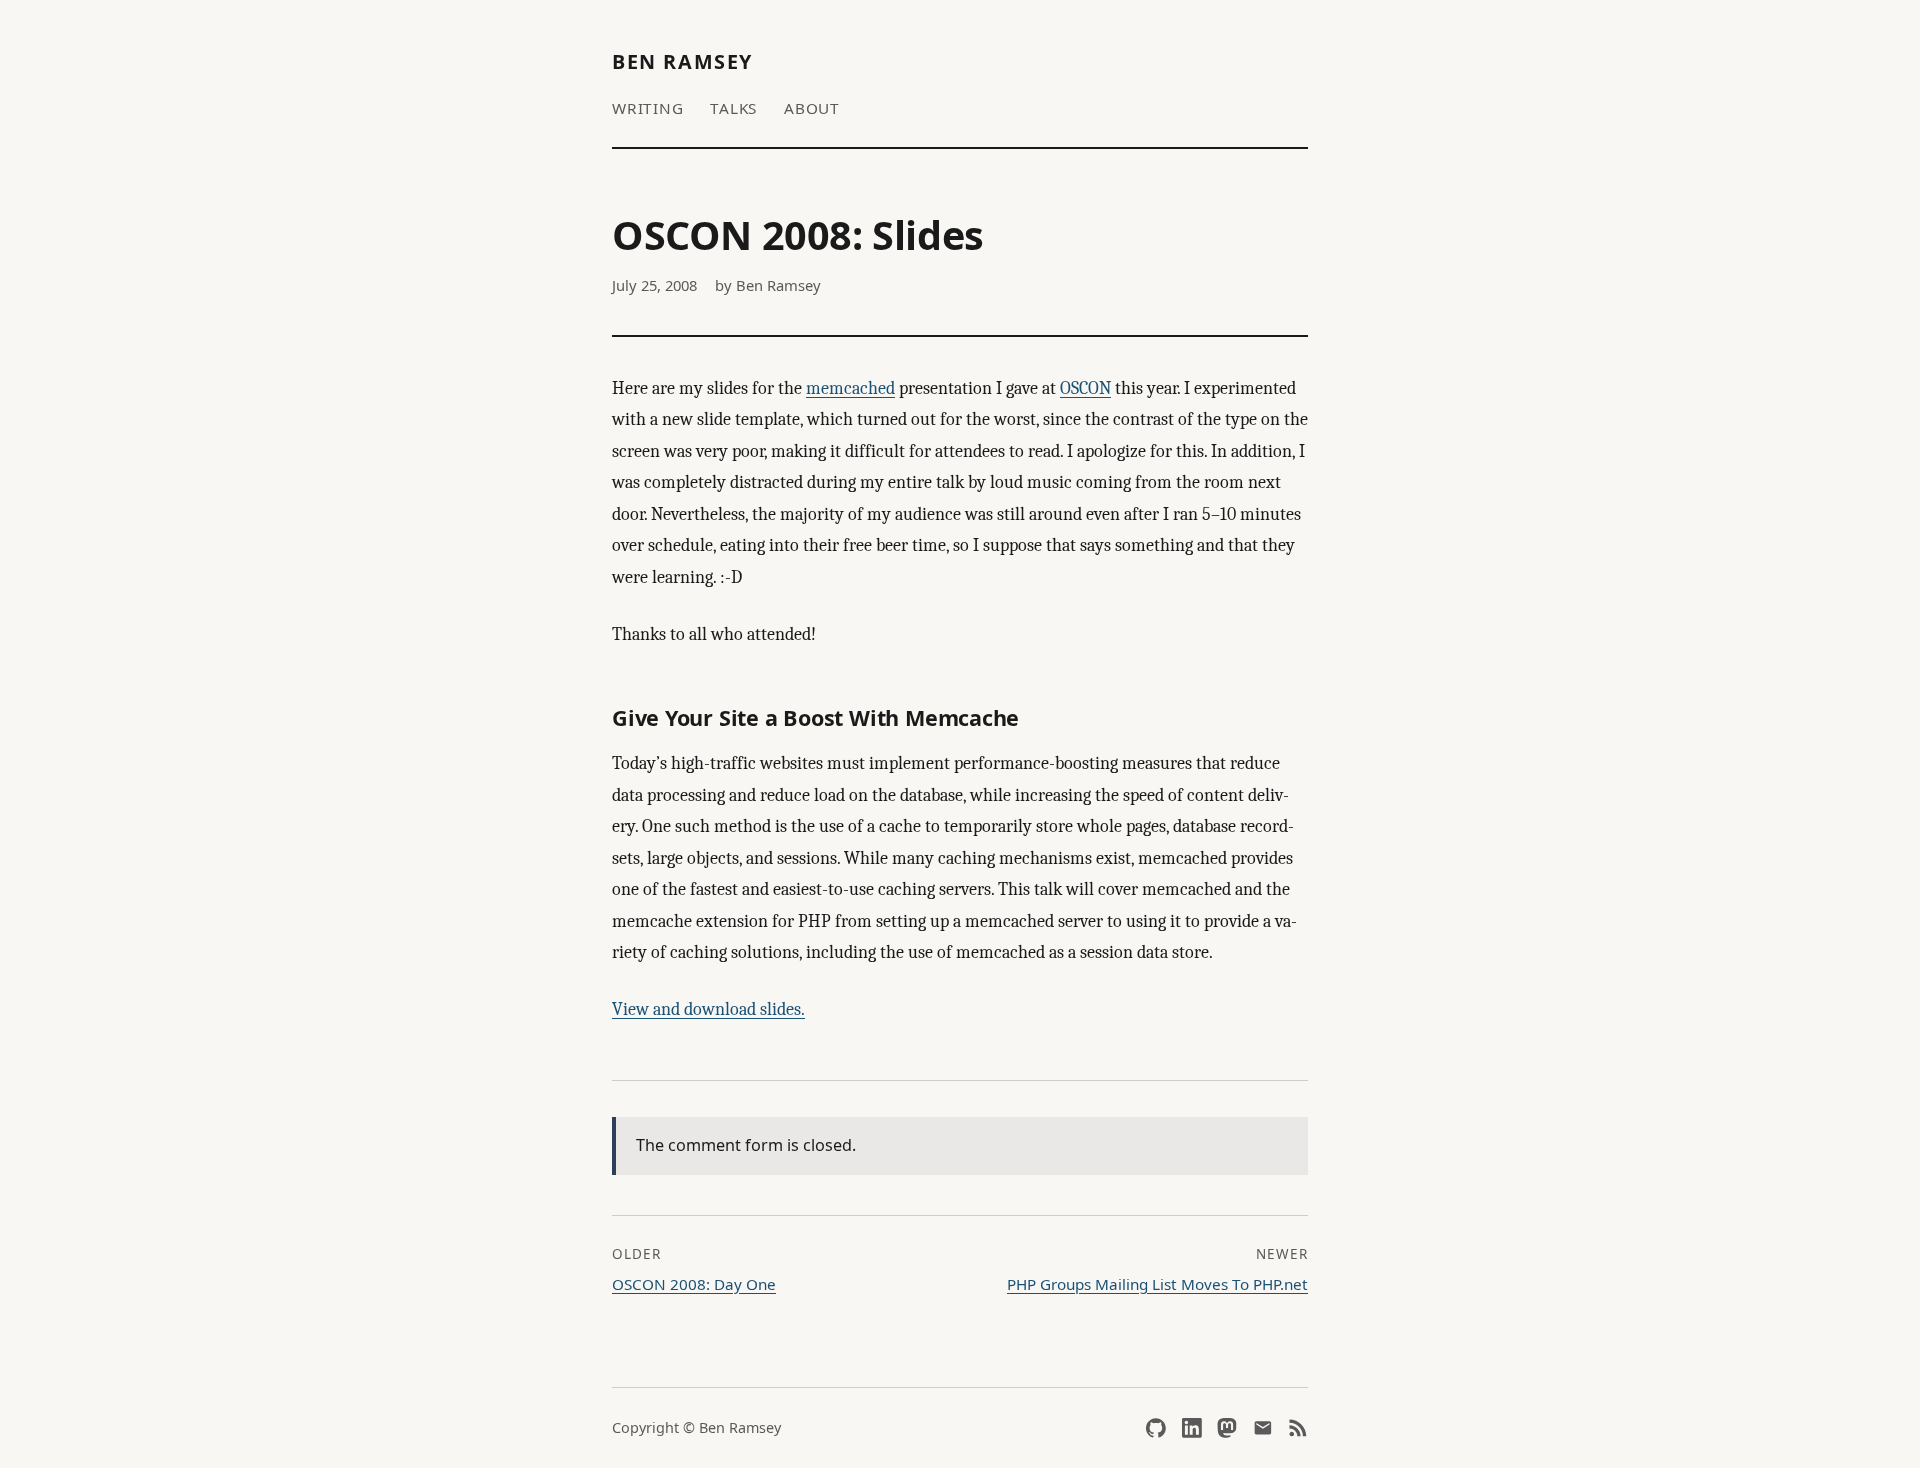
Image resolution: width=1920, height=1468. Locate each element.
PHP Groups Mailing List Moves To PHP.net (1157, 1284)
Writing (647, 108)
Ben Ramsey (682, 61)
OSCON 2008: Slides (798, 235)
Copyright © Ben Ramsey (696, 1427)
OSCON (1085, 388)
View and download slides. (708, 1009)
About (812, 108)
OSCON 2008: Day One (694, 1284)
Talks (733, 108)
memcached (850, 388)
